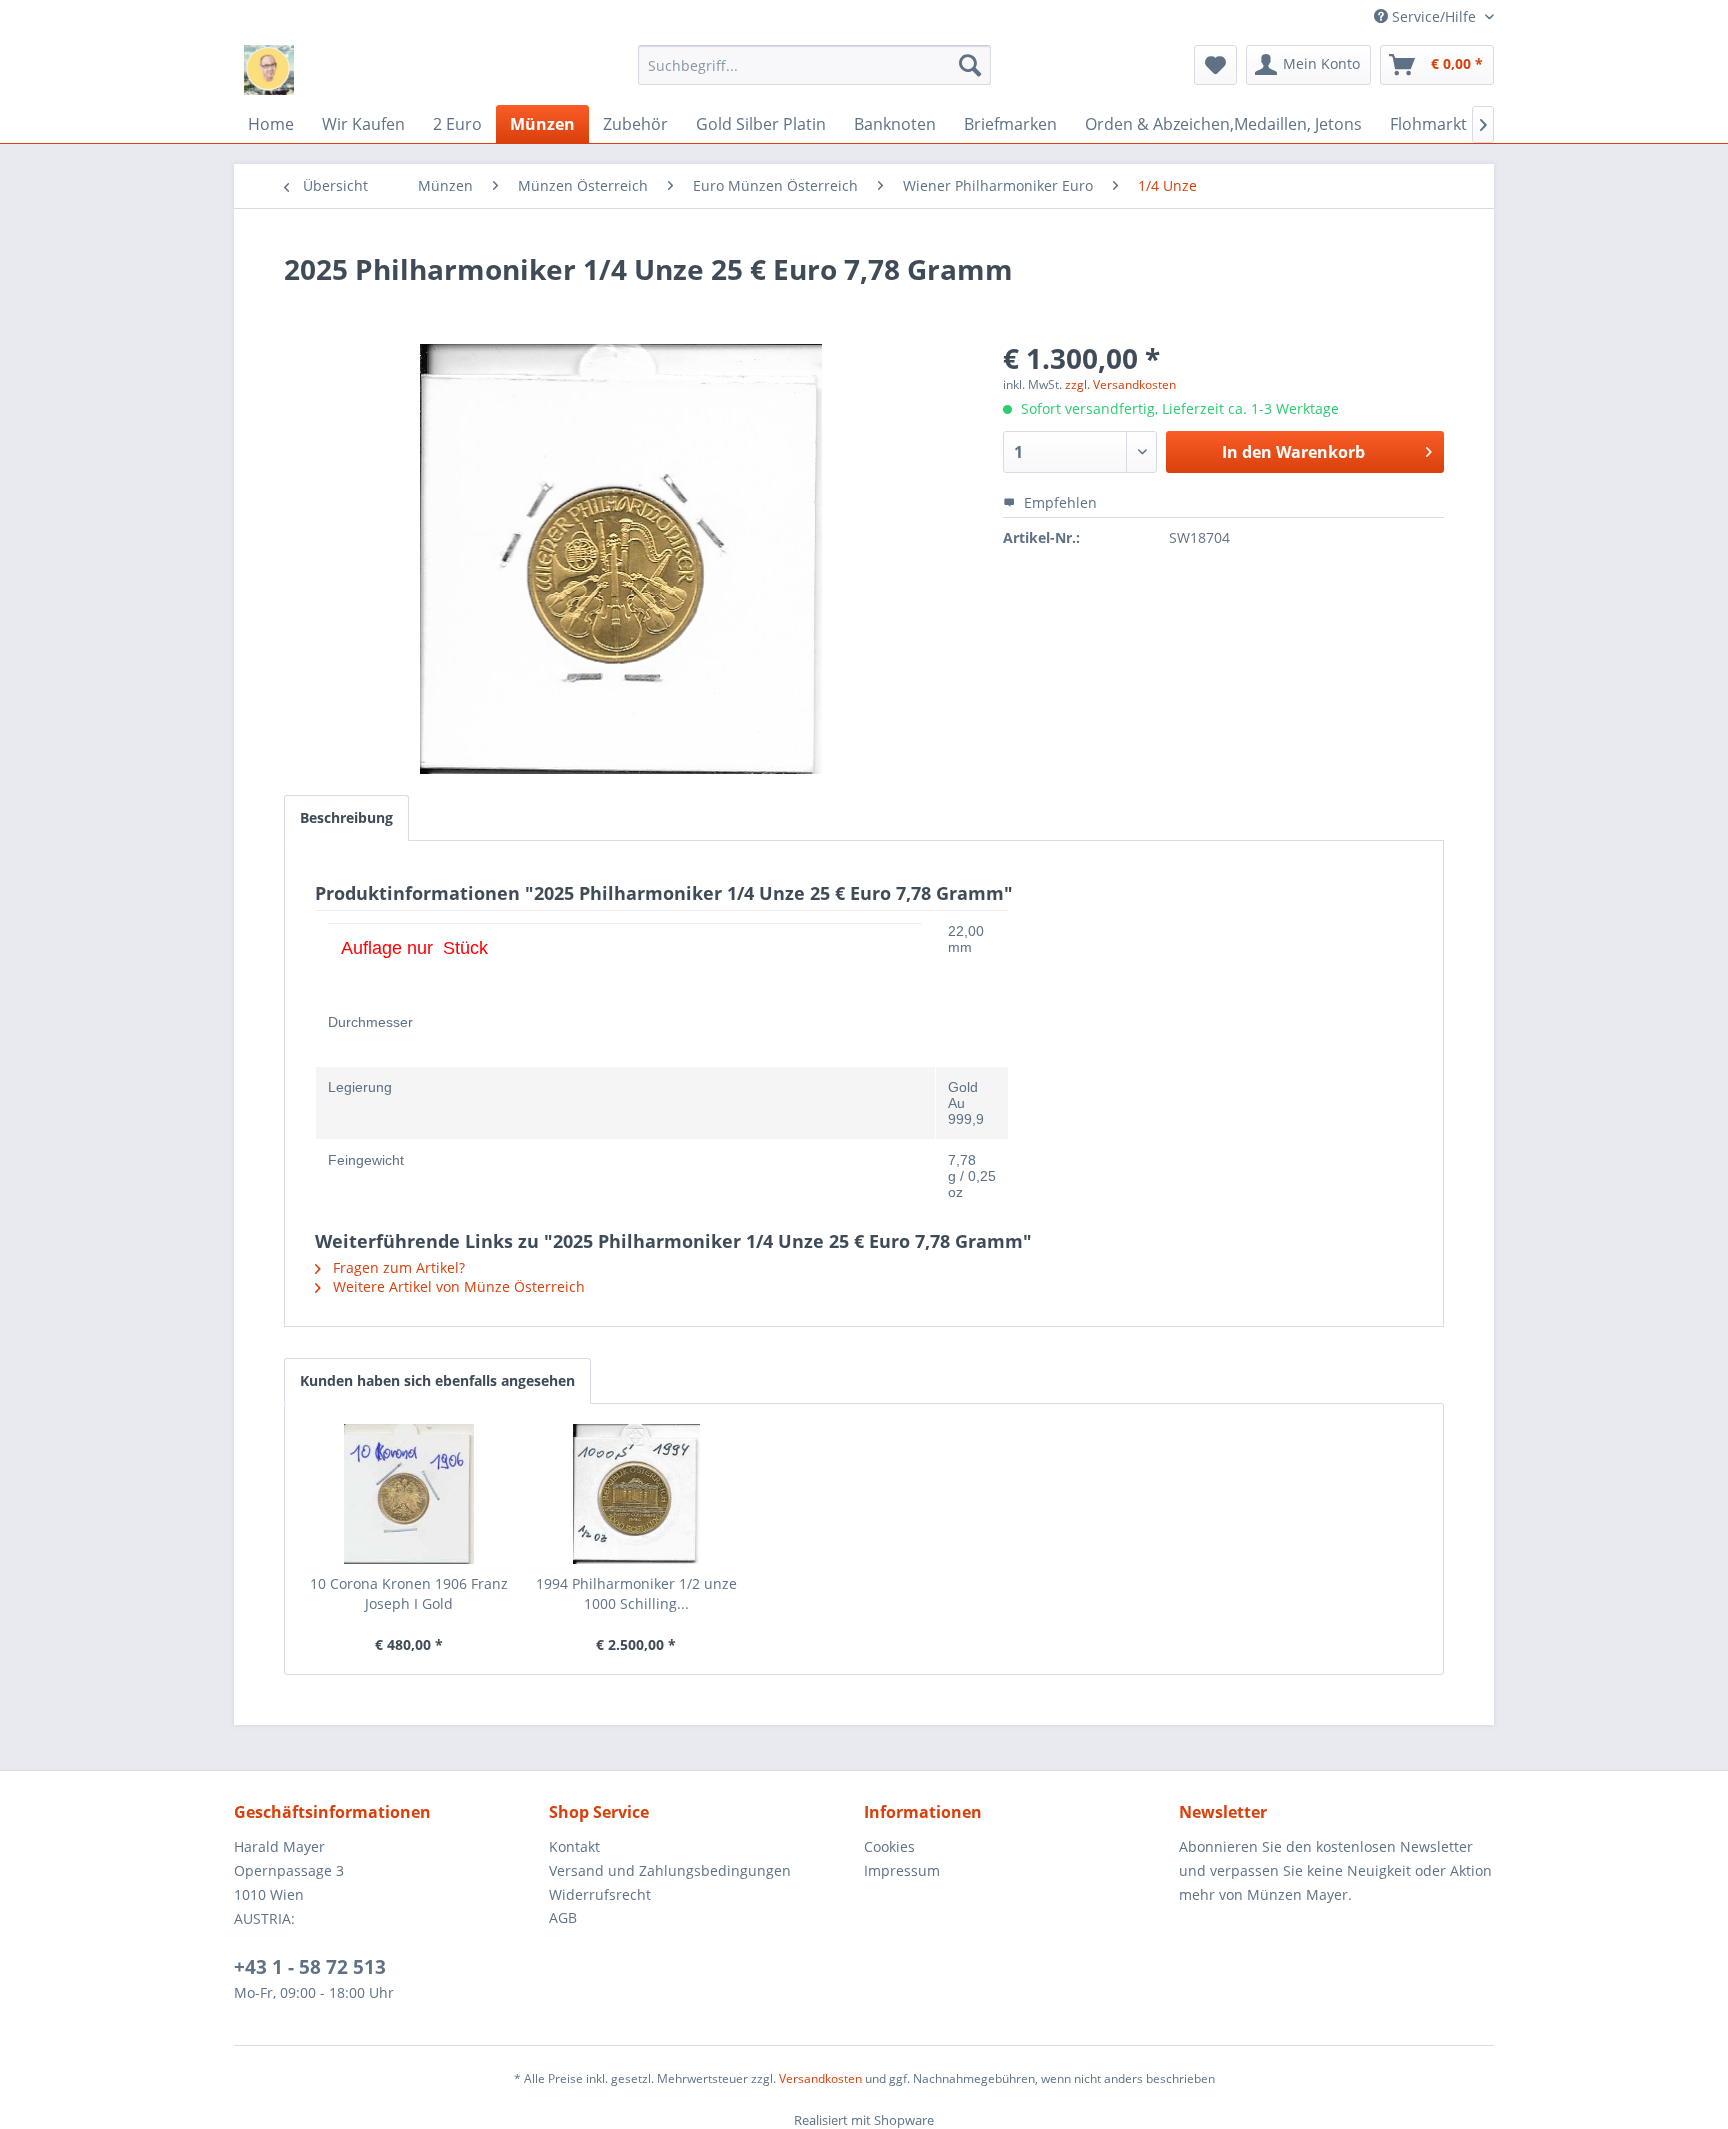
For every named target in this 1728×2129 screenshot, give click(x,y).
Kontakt (574, 1846)
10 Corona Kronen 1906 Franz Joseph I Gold (409, 1593)
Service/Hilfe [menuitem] (1434, 16)
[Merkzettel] (1215, 65)
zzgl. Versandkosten (1120, 384)
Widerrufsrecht (600, 1894)
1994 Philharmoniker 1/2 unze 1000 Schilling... (636, 1593)
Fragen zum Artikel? (397, 1267)
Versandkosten (820, 2078)
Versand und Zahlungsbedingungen (670, 1870)
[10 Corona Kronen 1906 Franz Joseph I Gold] (409, 1494)
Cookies (889, 1846)
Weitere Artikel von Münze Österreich (457, 1286)
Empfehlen (1058, 502)
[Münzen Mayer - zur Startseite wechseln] (269, 70)
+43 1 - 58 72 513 (310, 1967)
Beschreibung (346, 817)
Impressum (902, 1870)
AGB (563, 1917)
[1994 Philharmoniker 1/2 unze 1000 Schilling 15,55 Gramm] (637, 1494)
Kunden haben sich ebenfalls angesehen (437, 1380)
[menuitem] (814, 65)
